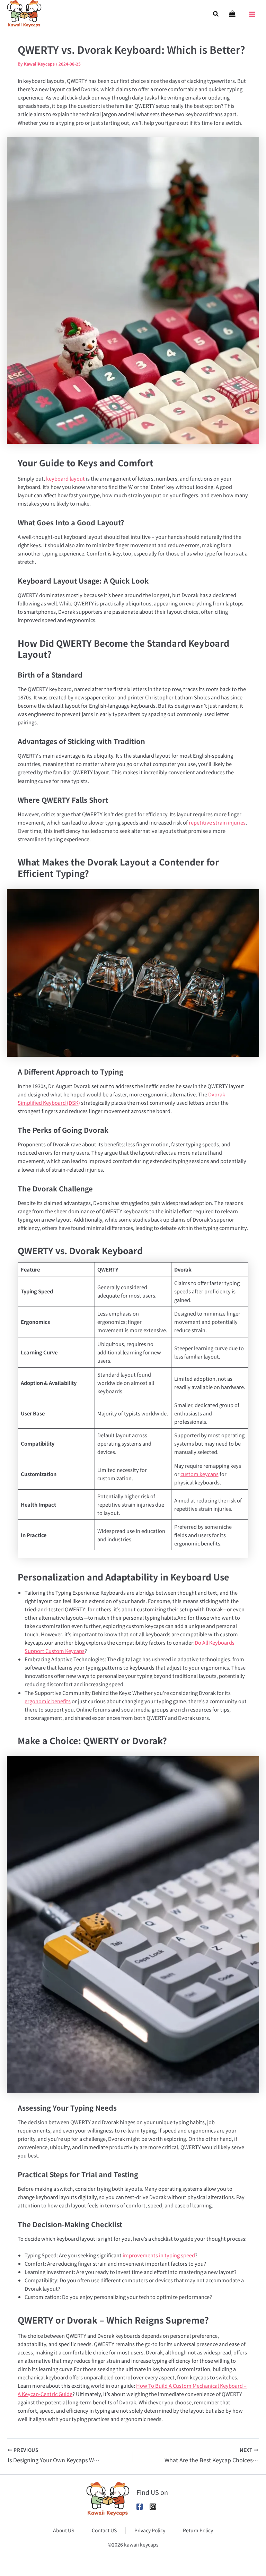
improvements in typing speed (159, 2255)
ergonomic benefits (48, 1701)
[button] (216, 14)
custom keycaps (199, 1474)
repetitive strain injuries (217, 822)
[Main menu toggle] (252, 12)
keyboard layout (65, 478)
